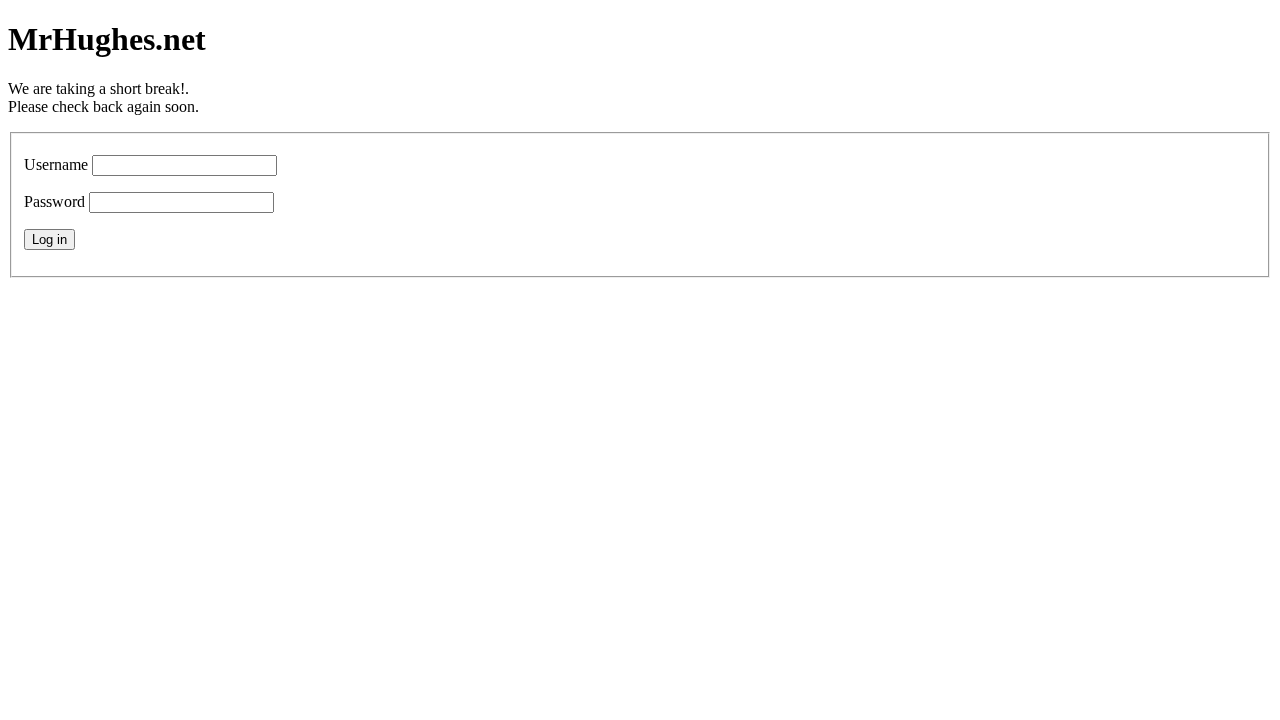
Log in (49, 239)
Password (54, 201)
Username (56, 164)
